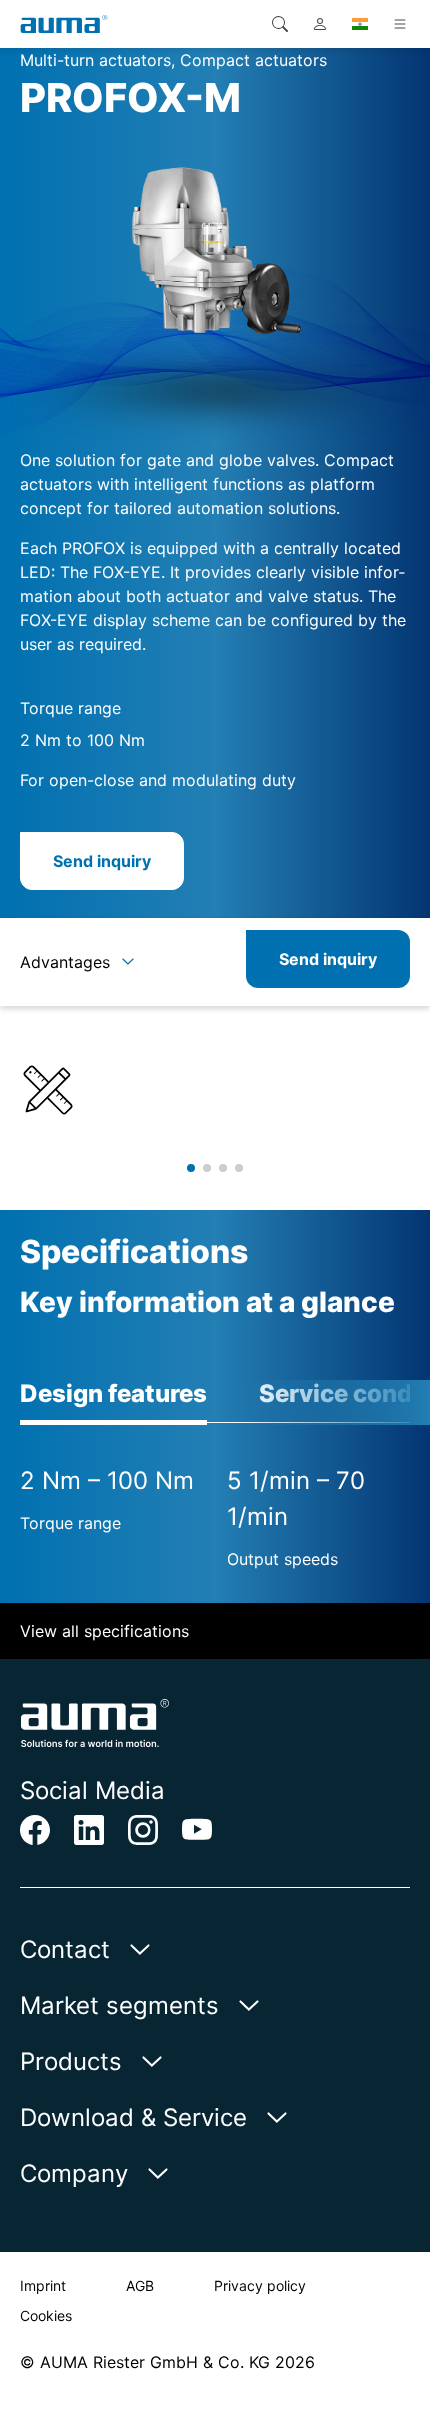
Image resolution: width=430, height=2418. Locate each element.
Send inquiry (102, 861)
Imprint (43, 2285)
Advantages (65, 962)
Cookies (46, 2315)
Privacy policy (260, 2285)
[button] (191, 1168)
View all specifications (104, 1631)
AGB (140, 2285)
